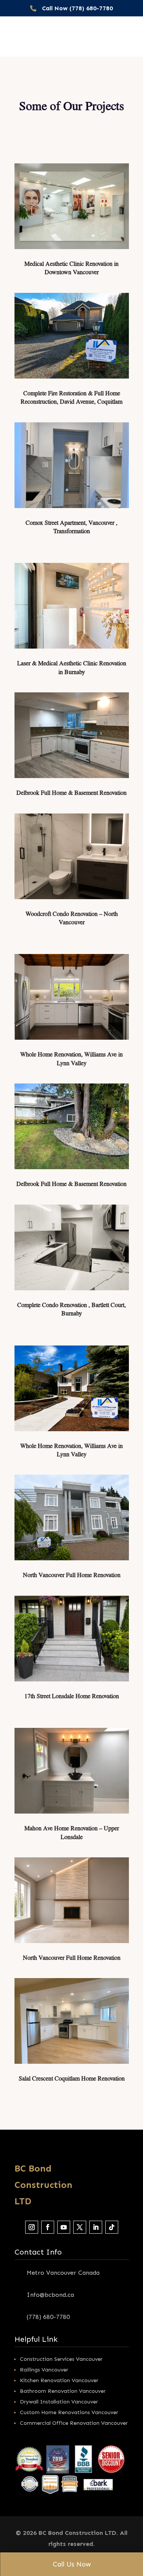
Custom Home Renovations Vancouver (69, 2412)
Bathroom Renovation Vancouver (63, 2391)
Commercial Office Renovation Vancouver (74, 2423)
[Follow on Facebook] (48, 2227)
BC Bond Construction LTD (43, 2185)
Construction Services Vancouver (61, 2359)
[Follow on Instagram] (32, 2227)
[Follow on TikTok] (112, 2227)
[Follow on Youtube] (64, 2227)
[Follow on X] (80, 2227)
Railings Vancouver (44, 2370)
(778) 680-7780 (48, 2317)
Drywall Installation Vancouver (59, 2402)
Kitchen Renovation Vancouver (59, 2380)
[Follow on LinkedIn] (96, 2227)
